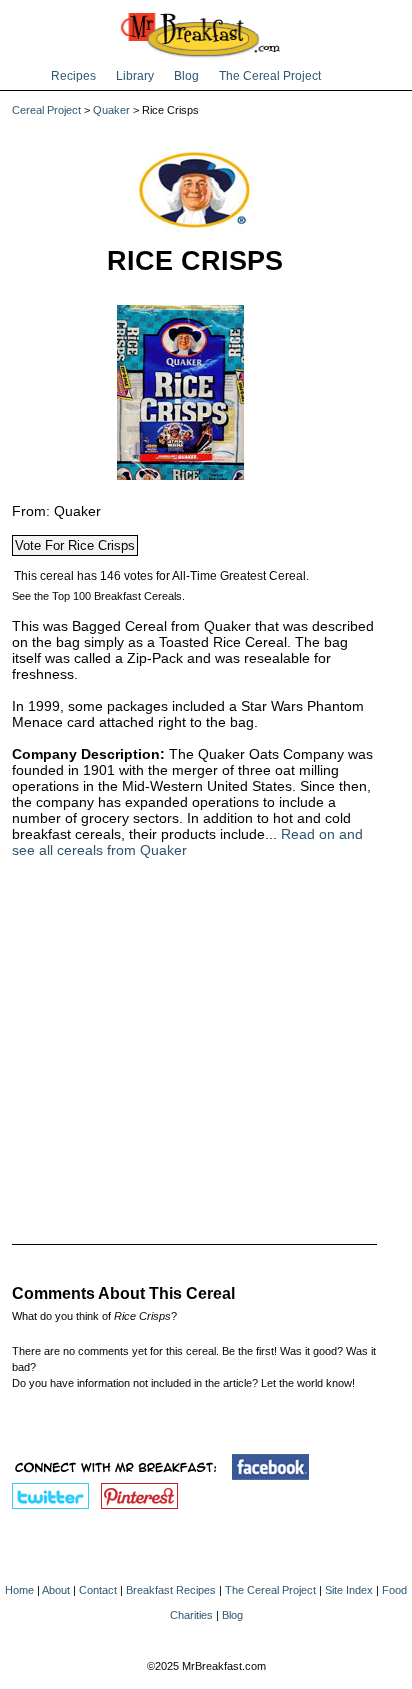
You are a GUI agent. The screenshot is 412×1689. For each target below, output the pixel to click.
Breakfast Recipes (171, 1590)
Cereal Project (46, 110)
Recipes (73, 76)
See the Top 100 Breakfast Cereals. (98, 596)
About (56, 1590)
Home (19, 1590)
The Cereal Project (270, 76)
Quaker (111, 110)
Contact (98, 1590)
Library (135, 76)
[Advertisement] (194, 1038)
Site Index (349, 1590)
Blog (186, 76)
